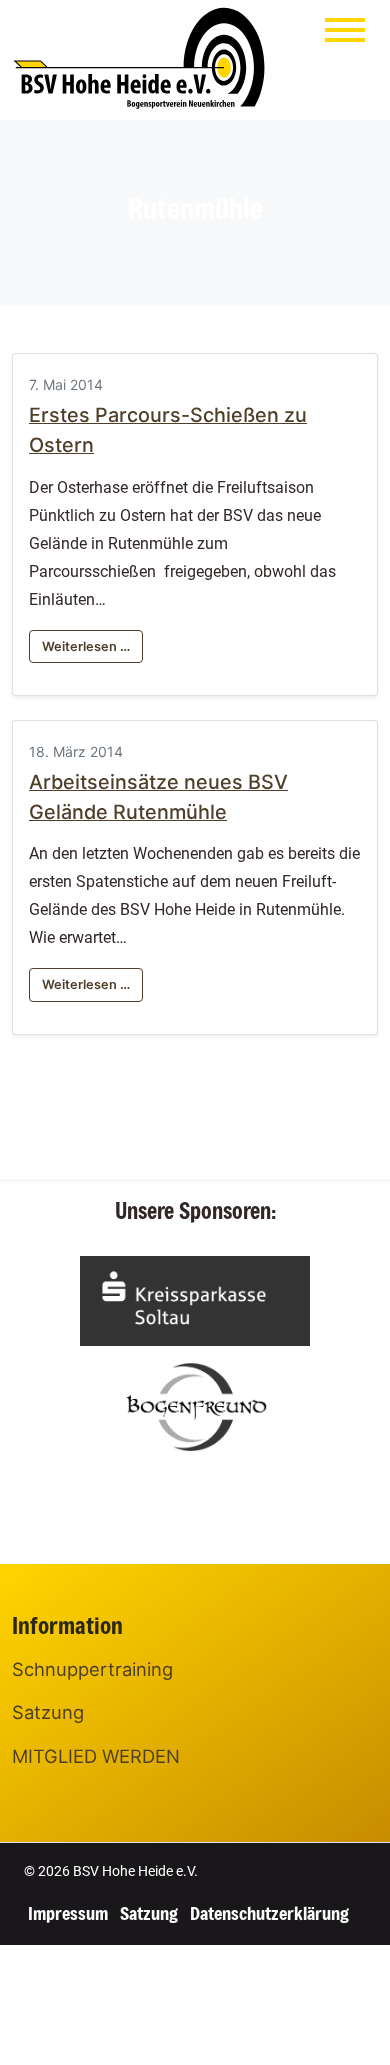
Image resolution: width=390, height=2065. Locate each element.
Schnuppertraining (92, 1669)
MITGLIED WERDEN (96, 1756)
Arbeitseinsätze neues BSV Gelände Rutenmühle (158, 797)
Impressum (68, 1913)
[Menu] (345, 34)
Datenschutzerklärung (269, 1913)
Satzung (48, 1712)
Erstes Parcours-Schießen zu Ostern (168, 430)
